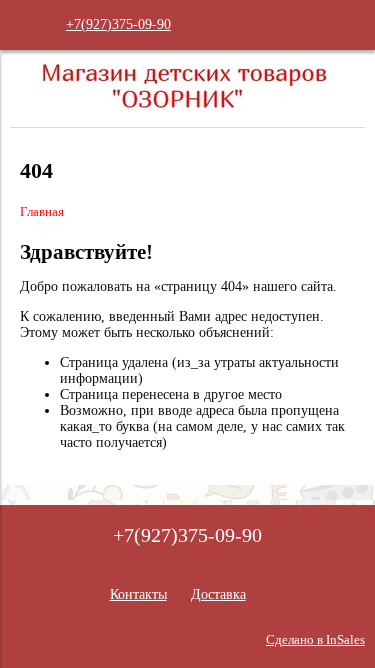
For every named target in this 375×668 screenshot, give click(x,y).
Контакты (138, 594)
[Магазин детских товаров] (188, 109)
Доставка (218, 594)
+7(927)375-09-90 (118, 24)
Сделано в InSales (315, 640)
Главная (42, 212)
